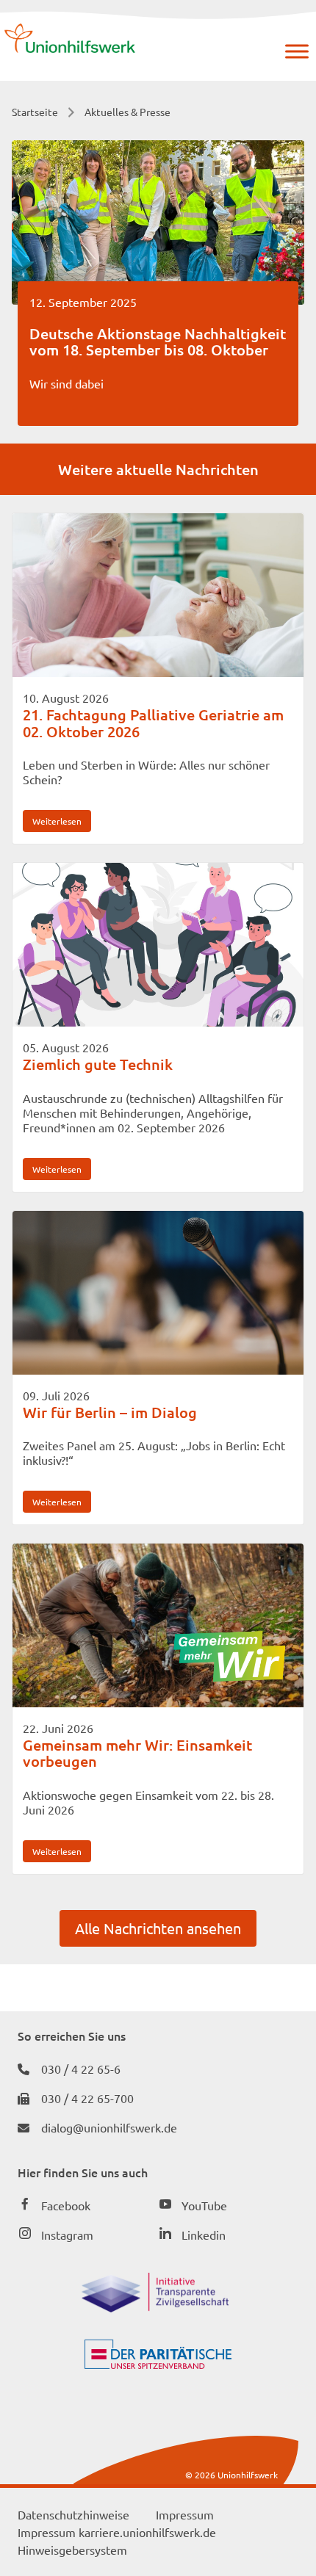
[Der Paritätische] (158, 2364)
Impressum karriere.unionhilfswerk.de (117, 2532)
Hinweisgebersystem (72, 2550)
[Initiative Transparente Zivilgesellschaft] (155, 2307)
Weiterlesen (57, 821)
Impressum (185, 2514)
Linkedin (204, 2235)
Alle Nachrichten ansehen (158, 1928)
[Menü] (297, 51)
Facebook (66, 2205)
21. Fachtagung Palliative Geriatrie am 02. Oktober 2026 (153, 723)
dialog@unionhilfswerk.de (109, 2127)
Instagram (67, 2235)
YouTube (204, 2205)
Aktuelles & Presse (128, 112)
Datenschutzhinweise (73, 2514)
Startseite (35, 112)
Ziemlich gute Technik (98, 1064)
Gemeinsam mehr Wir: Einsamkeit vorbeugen (137, 1753)
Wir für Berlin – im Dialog (110, 1412)
